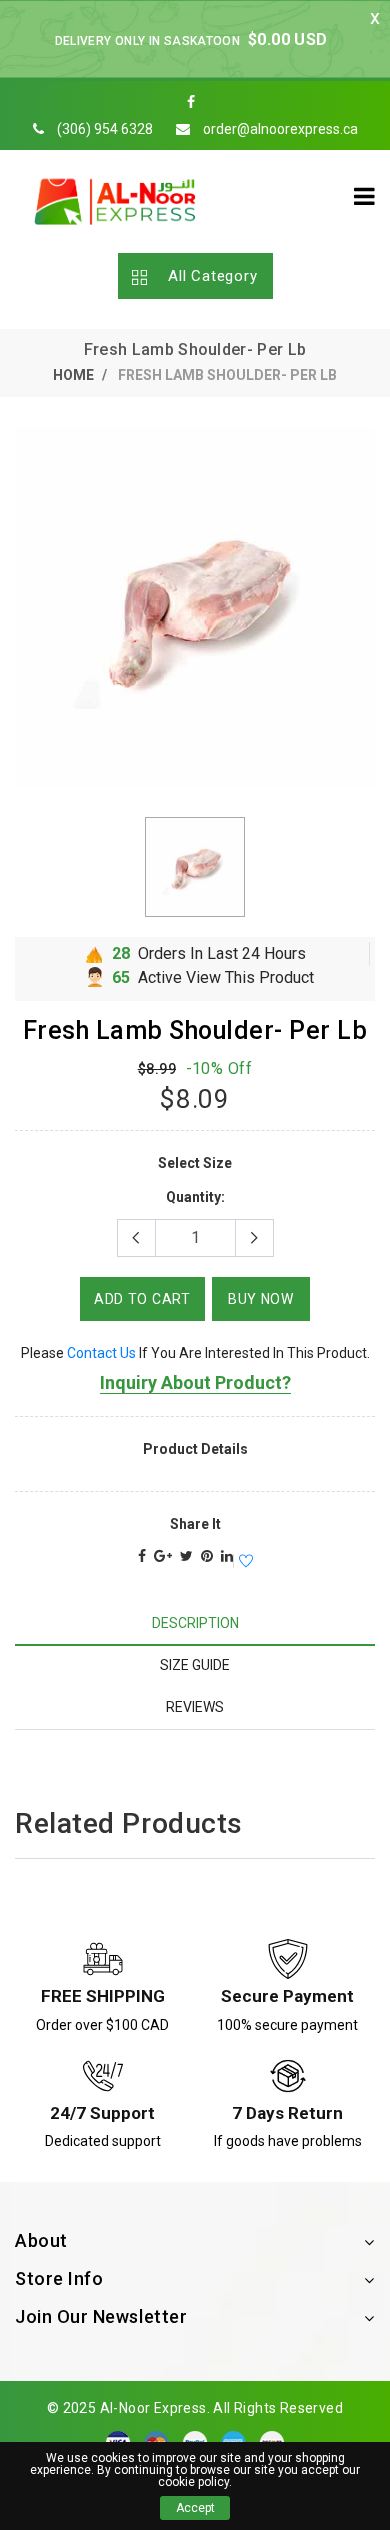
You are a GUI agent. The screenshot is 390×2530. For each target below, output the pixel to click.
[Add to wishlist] (243, 1562)
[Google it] (163, 1556)
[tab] (195, 1623)
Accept (195, 2508)
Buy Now (261, 1299)
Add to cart (142, 1299)
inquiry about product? (195, 1382)
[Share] (142, 1556)
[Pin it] (207, 1556)
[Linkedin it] (227, 1556)
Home (73, 375)
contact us (101, 1353)
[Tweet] (186, 1556)
